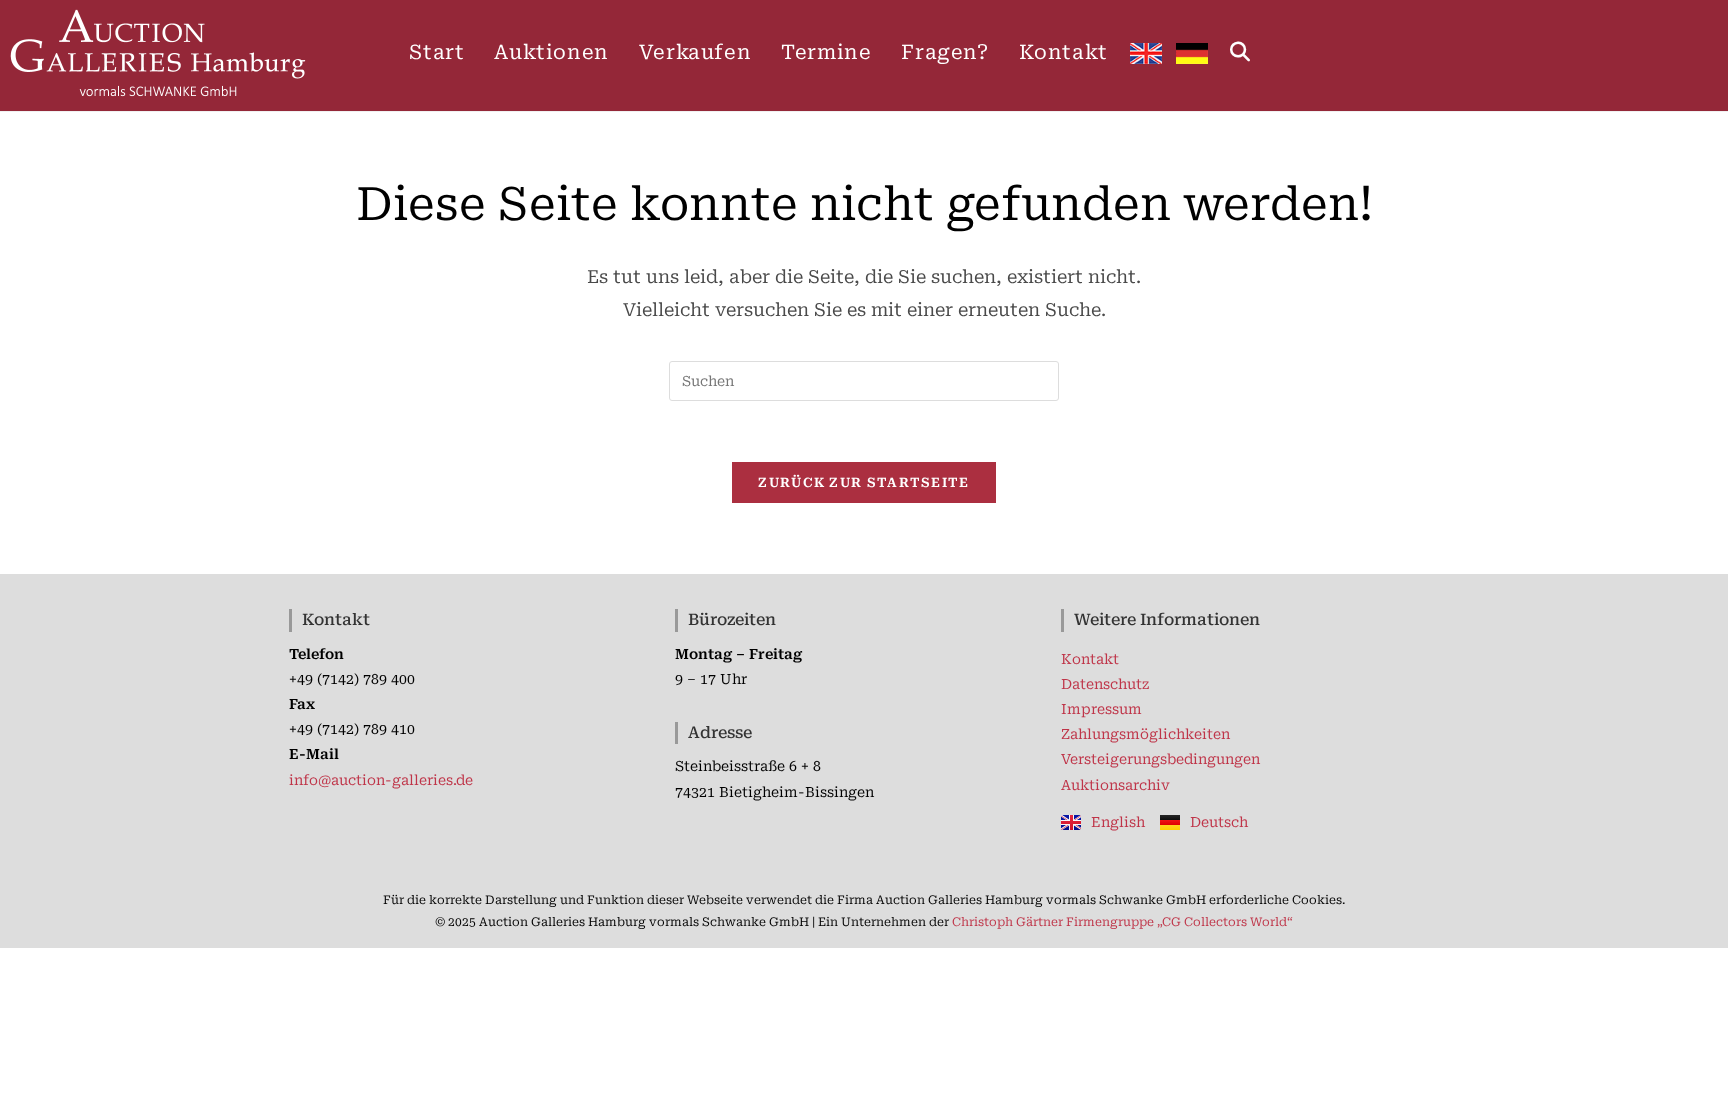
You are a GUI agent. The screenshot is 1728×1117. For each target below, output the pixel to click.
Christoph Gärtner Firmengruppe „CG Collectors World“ (1122, 922)
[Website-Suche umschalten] (1240, 52)
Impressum (1101, 709)
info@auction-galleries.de (381, 780)
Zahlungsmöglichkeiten (1145, 734)
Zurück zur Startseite (863, 482)
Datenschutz (1105, 684)
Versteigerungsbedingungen (1160, 759)
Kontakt (1090, 659)
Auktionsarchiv (1115, 785)
